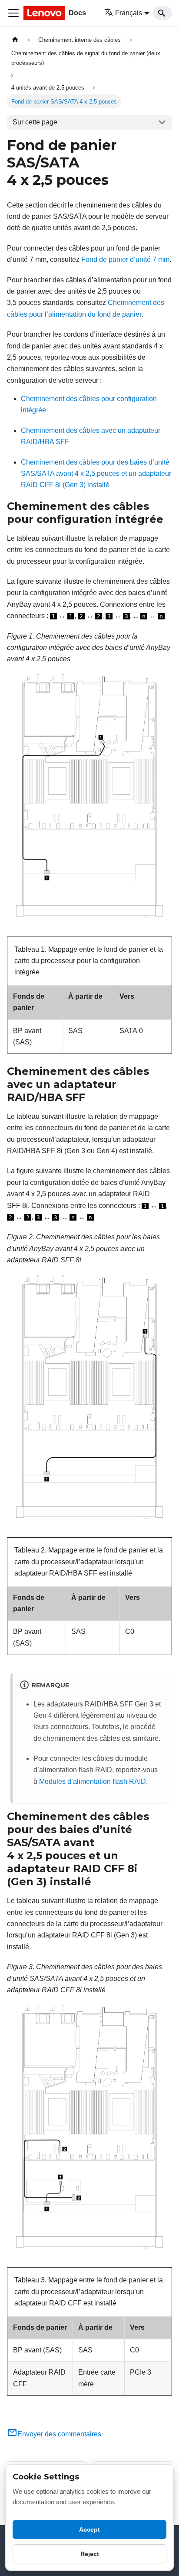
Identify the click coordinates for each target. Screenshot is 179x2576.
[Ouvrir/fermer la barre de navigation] (13, 13)
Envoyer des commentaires (59, 2434)
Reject (90, 2554)
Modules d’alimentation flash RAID (93, 1781)
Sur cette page (35, 122)
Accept (89, 2529)
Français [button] (129, 13)
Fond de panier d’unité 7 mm (125, 259)
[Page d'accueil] (15, 40)
